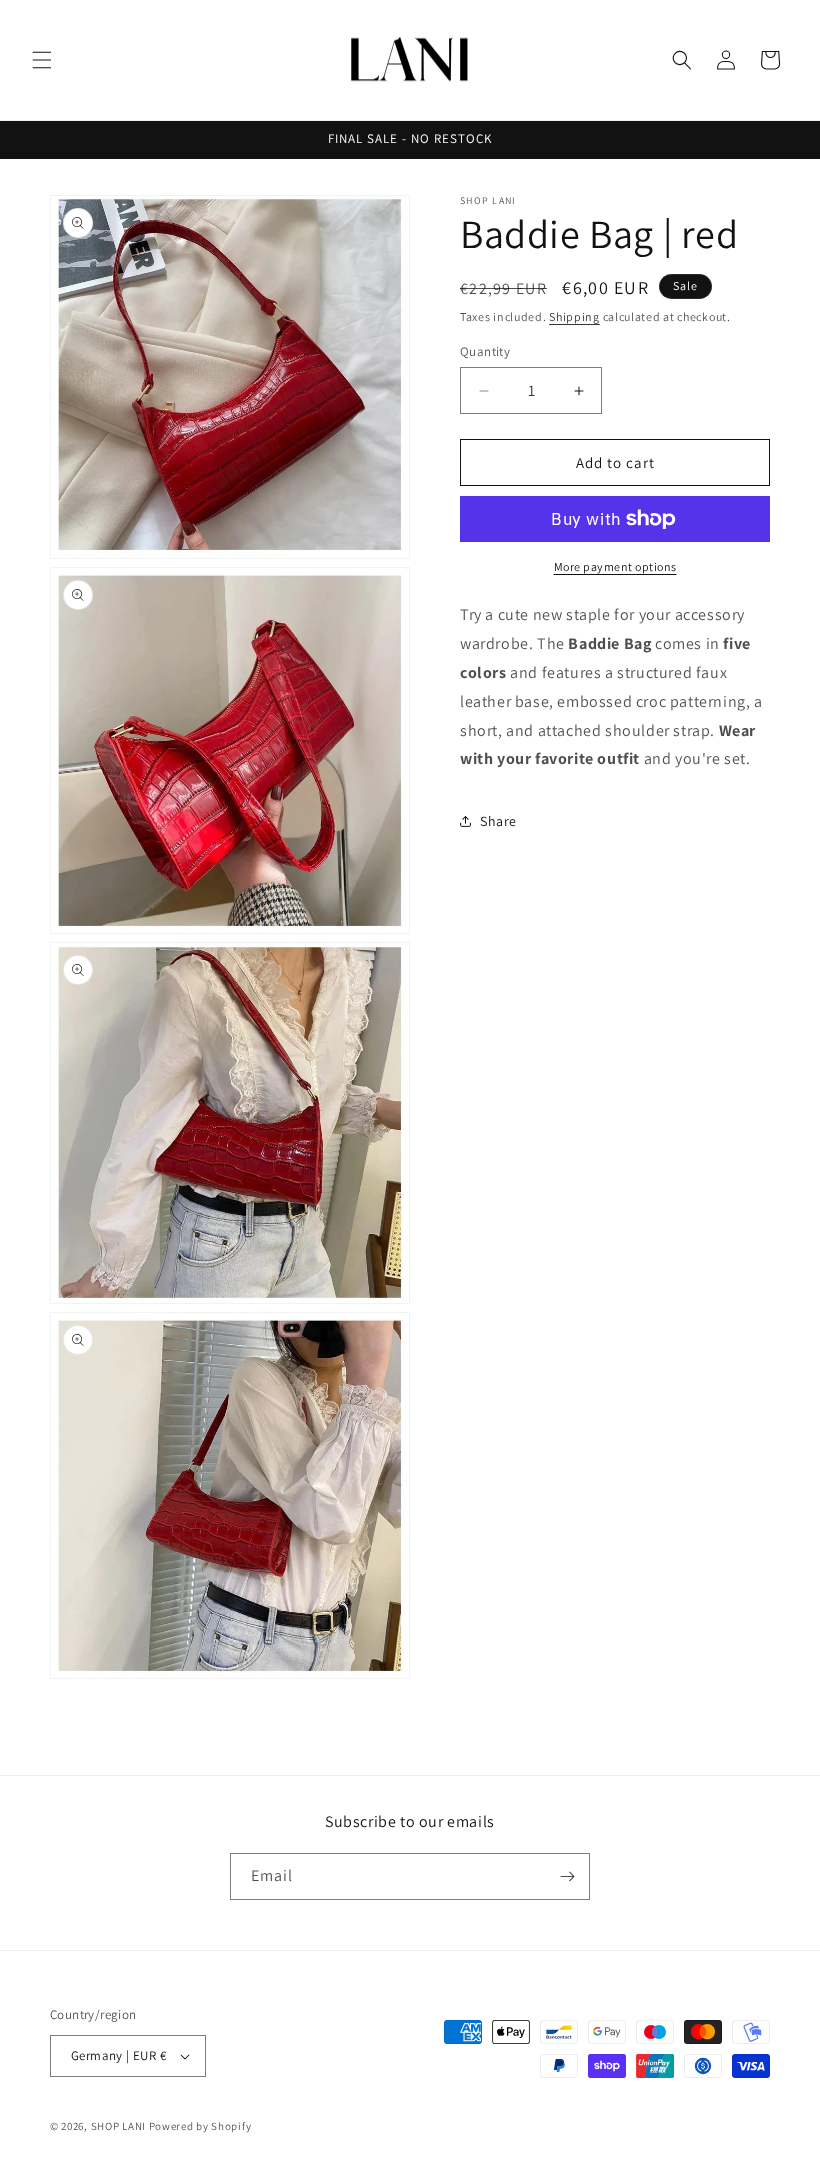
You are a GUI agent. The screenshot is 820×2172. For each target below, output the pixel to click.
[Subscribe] (567, 1876)
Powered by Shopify (200, 2126)
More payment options (615, 566)
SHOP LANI (118, 2126)
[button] (42, 60)
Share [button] (498, 821)
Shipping (574, 316)
